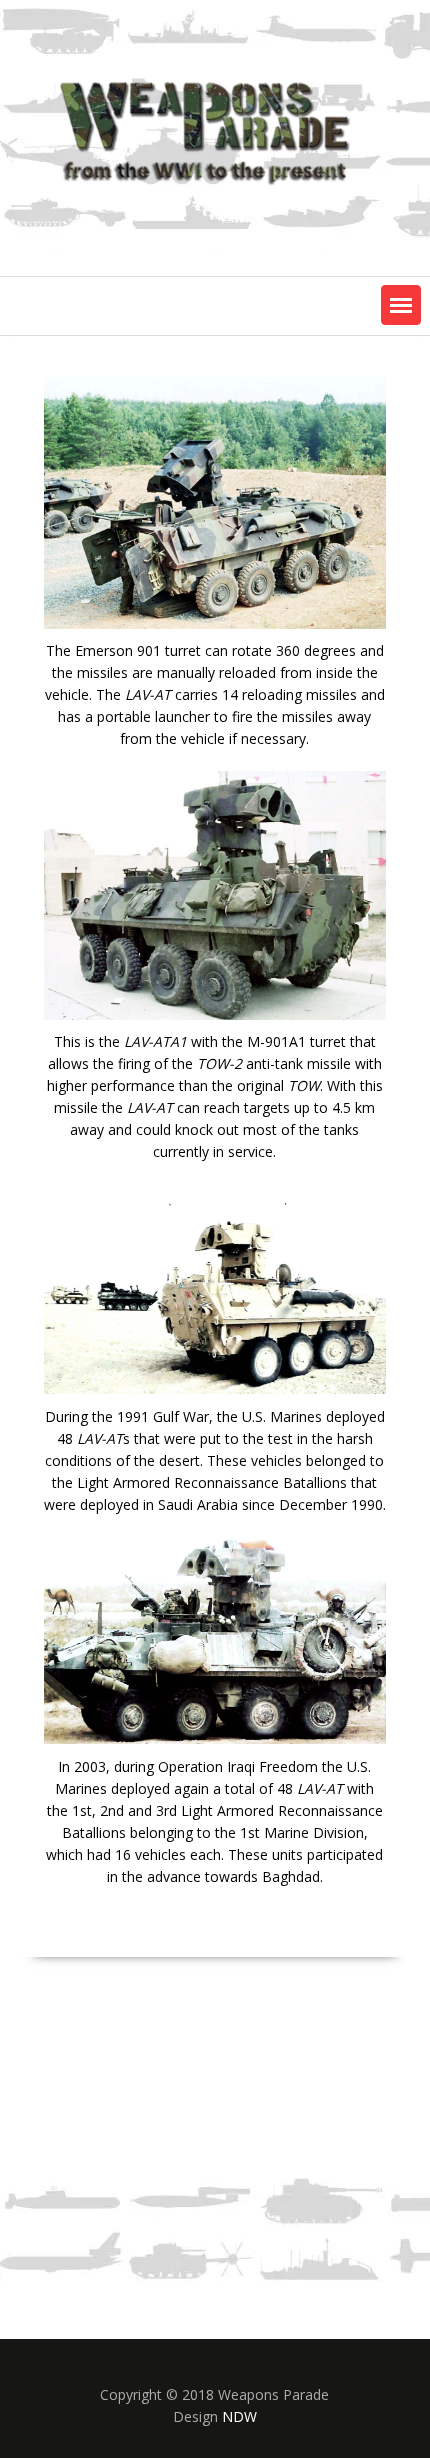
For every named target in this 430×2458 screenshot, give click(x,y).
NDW (239, 2416)
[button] (401, 305)
